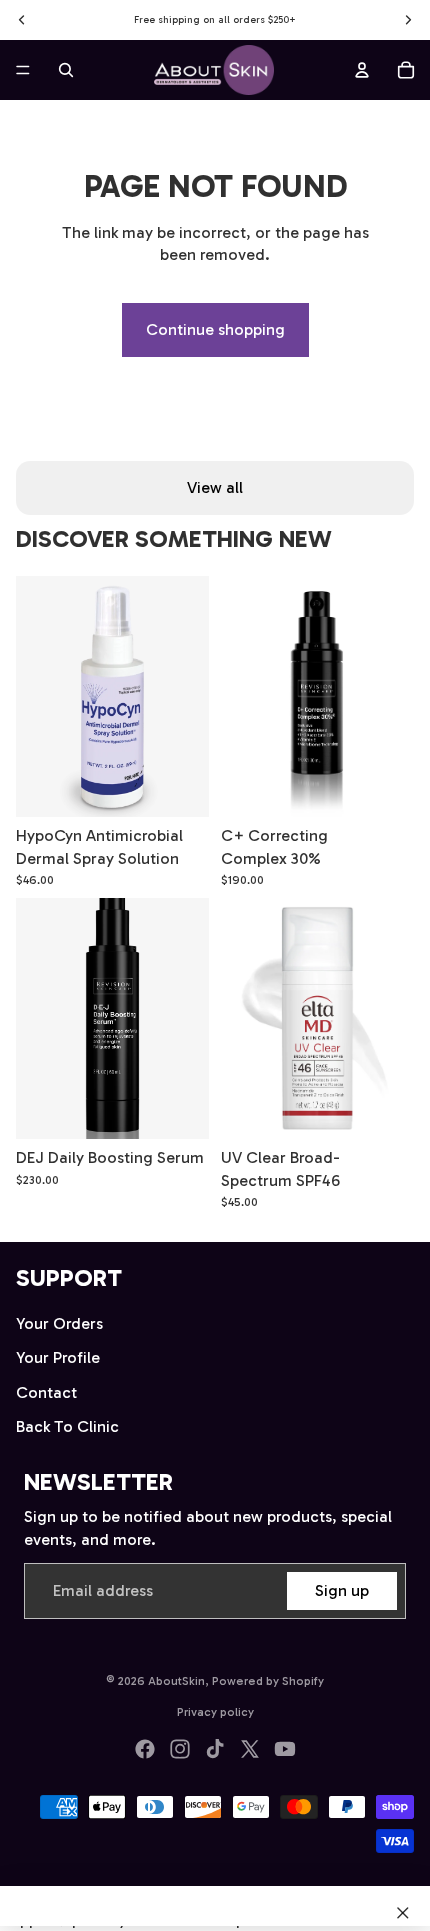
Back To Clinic (67, 1426)
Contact (46, 1392)
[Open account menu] (362, 70)
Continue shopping (215, 329)
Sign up (342, 1590)
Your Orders (59, 1323)
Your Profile (58, 1357)
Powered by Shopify (268, 1681)
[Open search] (66, 70)
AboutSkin (176, 1681)
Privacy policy (215, 1712)
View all (215, 487)
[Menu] (23, 70)
